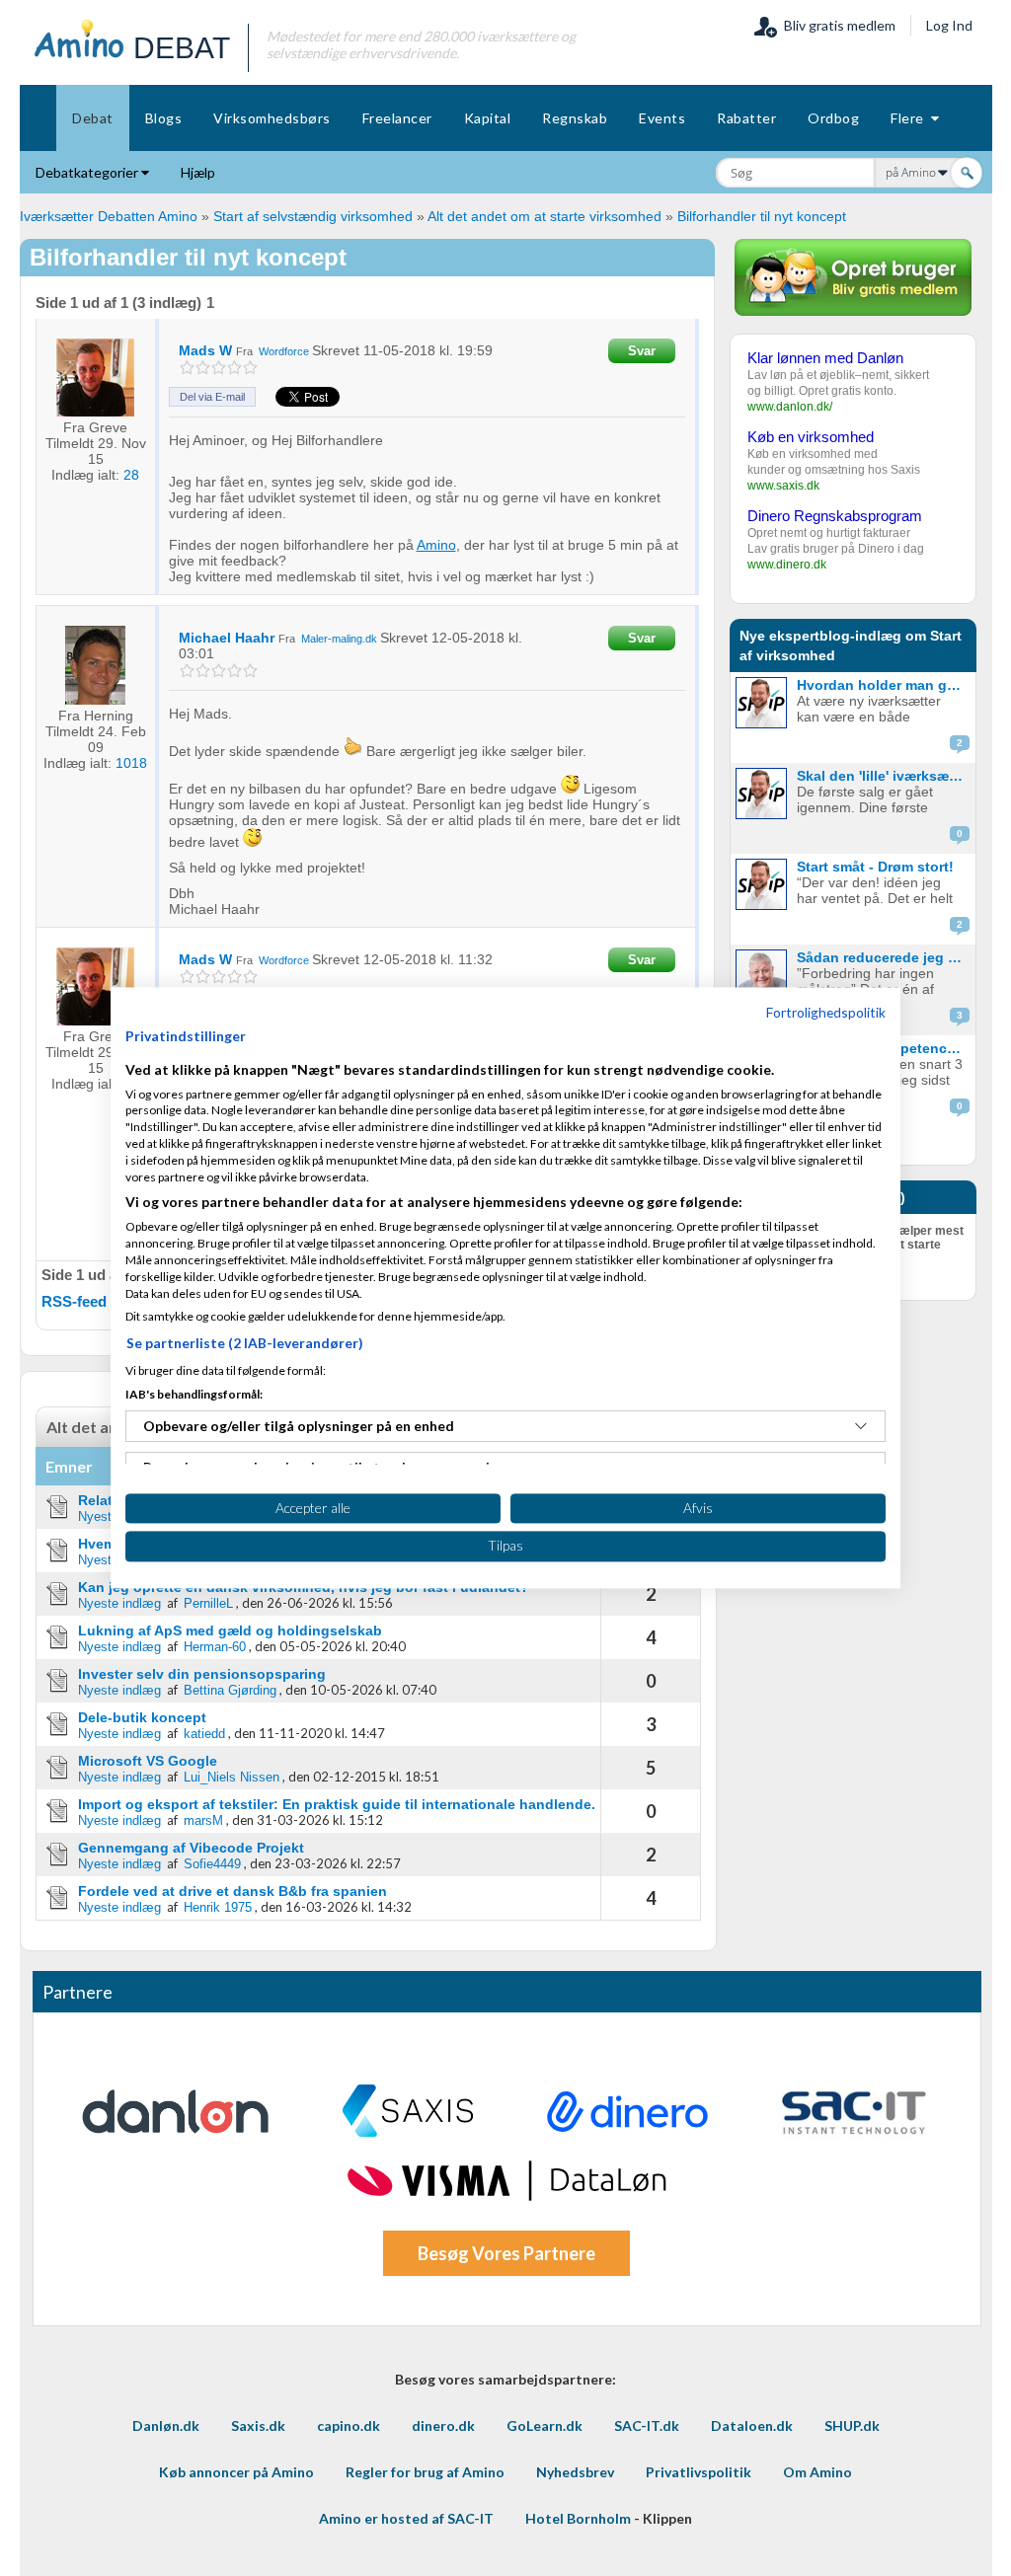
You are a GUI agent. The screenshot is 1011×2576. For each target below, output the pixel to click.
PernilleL (208, 1603)
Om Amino (817, 2472)
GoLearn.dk (544, 2425)
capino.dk (349, 2425)
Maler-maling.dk (339, 639)
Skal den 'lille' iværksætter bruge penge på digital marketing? (884, 776)
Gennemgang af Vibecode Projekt (191, 1848)
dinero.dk (443, 2425)
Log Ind (949, 25)
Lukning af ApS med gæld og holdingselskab (230, 1630)
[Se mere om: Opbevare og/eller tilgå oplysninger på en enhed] (861, 1426)
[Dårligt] (187, 368)
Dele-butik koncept (142, 1717)
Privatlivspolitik (699, 2472)
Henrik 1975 (218, 1907)
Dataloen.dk (752, 2425)
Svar (642, 351)
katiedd (204, 1734)
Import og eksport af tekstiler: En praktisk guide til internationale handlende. (337, 1804)
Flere (911, 118)
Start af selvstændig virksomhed (313, 216)
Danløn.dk (166, 2425)
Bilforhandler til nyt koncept (762, 216)
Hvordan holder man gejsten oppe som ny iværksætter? (884, 685)
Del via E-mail (212, 397)
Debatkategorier (88, 172)
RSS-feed (74, 1301)
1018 (131, 763)
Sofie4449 (212, 1864)
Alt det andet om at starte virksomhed (544, 216)
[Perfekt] (250, 368)
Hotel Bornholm (578, 2518)
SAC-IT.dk (647, 2425)
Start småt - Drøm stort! (875, 867)
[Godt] (234, 368)
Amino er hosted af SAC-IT (406, 2518)
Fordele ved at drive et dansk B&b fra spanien (233, 1891)
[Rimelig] (203, 368)
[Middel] (219, 368)
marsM (203, 1820)
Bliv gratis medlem (837, 25)
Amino (436, 545)
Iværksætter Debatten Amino (109, 216)
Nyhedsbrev (575, 2472)
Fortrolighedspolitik (826, 1012)
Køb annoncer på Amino (236, 2472)
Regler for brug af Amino (425, 2472)
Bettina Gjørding (230, 1690)
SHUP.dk (852, 2425)
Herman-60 (215, 1647)
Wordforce (284, 351)
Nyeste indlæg (119, 1603)
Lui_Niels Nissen (232, 1777)
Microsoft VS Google (148, 1761)
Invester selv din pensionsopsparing (202, 1674)
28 (131, 475)
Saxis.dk (258, 2425)
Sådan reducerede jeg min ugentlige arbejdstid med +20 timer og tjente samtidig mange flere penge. (884, 957)
